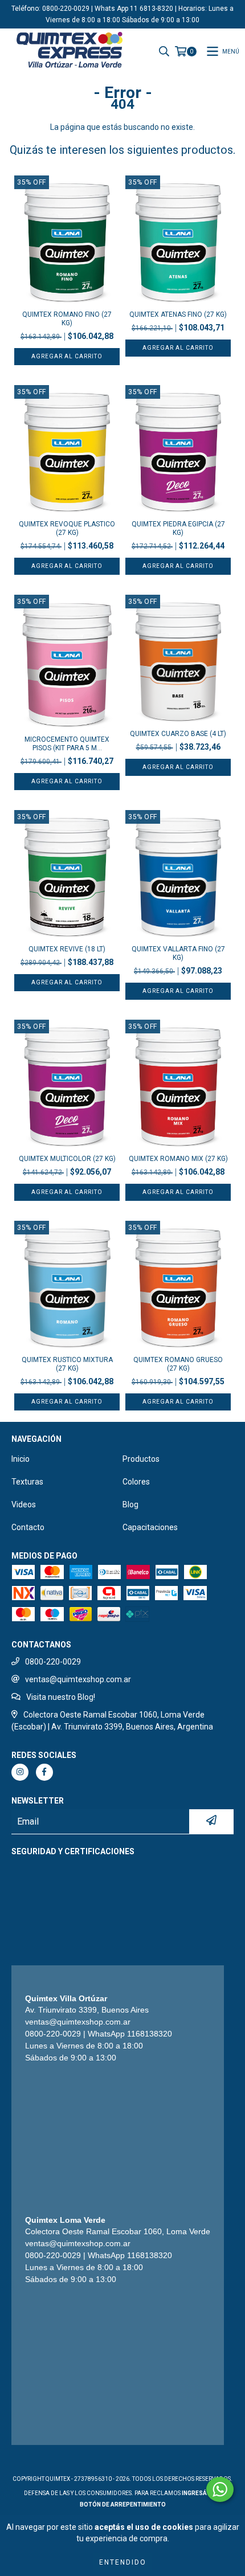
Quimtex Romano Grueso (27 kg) (178, 1364)
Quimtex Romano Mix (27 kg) (178, 1159)
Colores (136, 1482)
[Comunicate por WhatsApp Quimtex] (220, 2489)
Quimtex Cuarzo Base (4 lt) (178, 734)
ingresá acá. (202, 2493)
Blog (130, 1504)
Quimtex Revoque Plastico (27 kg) (67, 528)
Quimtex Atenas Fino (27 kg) (178, 314)
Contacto (28, 1527)
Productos (141, 1459)
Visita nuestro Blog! (61, 1697)
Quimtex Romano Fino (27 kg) (67, 319)
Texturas (27, 1482)
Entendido (123, 2562)
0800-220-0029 (53, 1662)
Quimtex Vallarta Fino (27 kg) (178, 953)
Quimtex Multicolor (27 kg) (67, 1159)
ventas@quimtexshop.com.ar (78, 1679)
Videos (24, 1504)
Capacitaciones (150, 1527)
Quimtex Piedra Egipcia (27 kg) (178, 528)
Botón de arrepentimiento (123, 2505)
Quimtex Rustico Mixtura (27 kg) (67, 1364)
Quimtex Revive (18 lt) (67, 949)
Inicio (21, 1459)
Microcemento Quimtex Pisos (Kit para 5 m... (67, 744)
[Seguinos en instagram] (20, 1772)
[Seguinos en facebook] (44, 1772)
